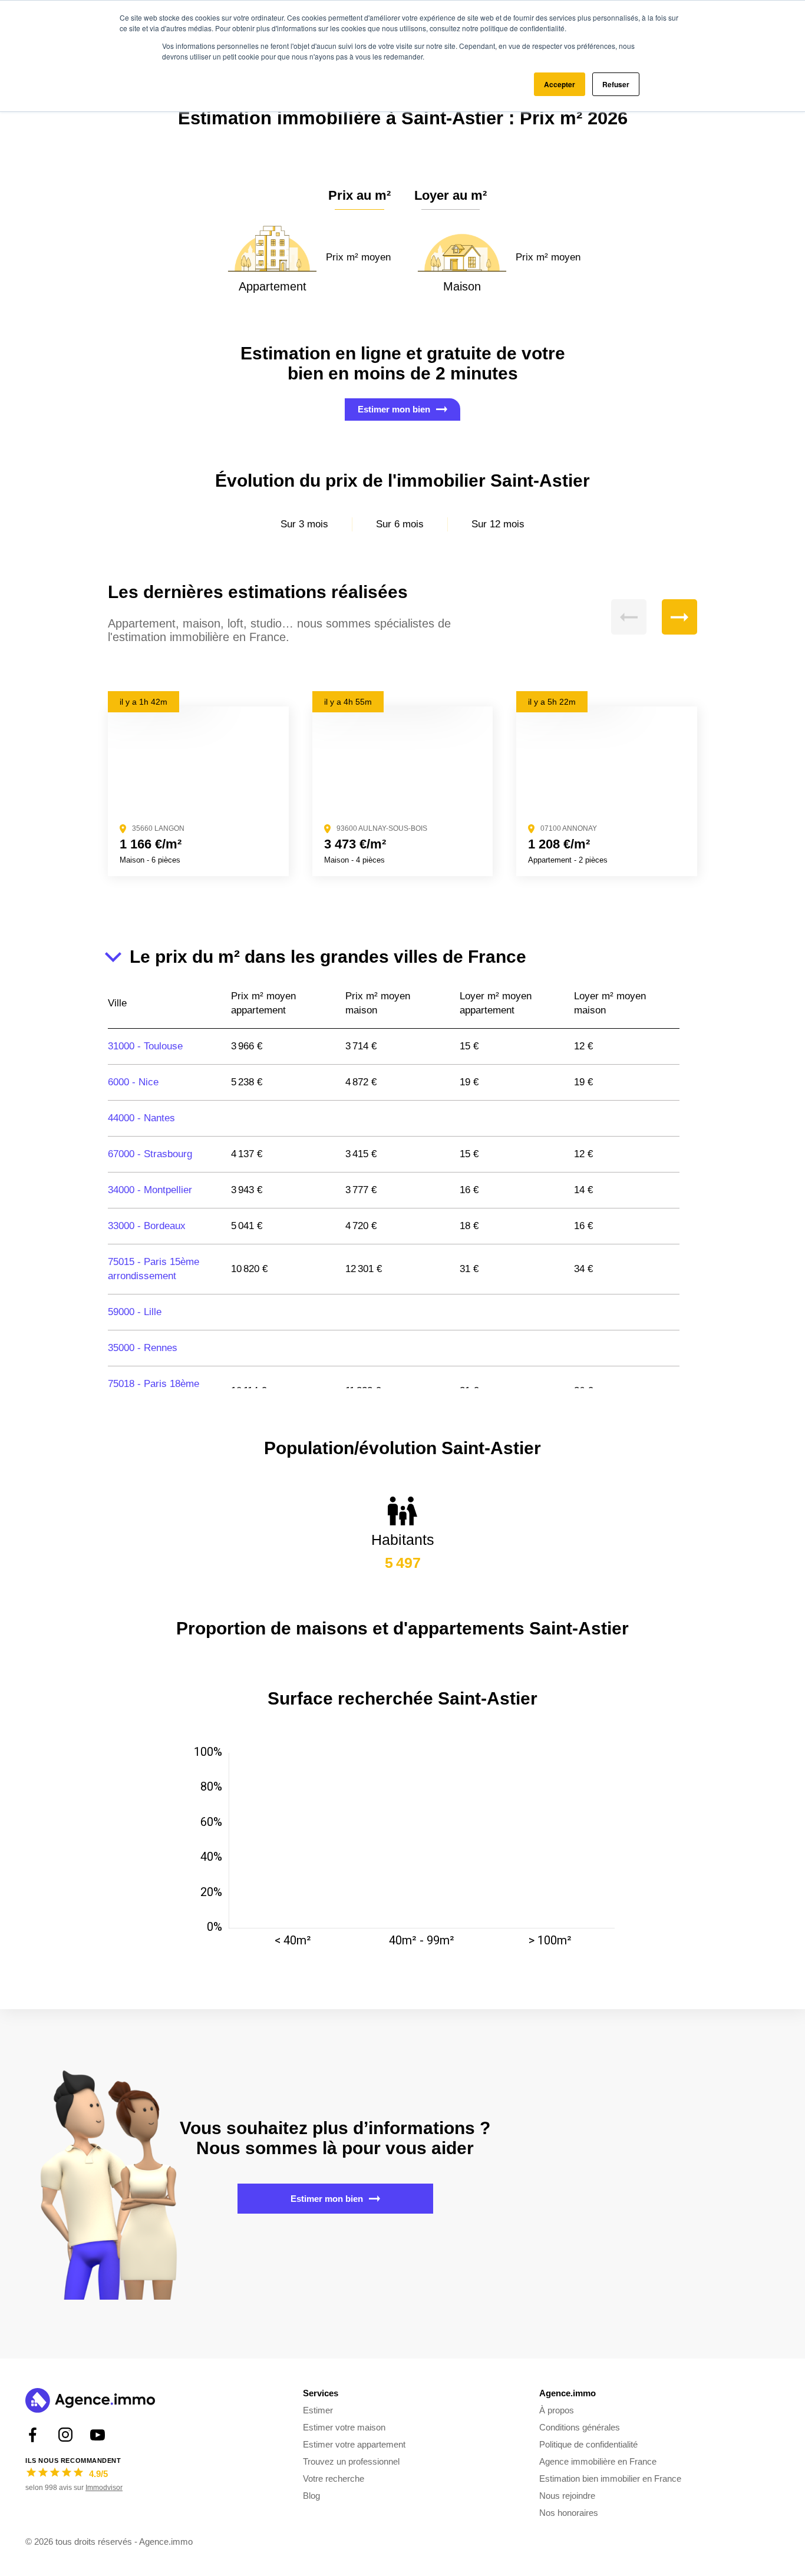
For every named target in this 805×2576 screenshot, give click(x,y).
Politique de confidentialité (588, 2444)
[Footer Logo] (90, 2402)
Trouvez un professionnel (351, 2461)
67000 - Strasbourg (150, 1154)
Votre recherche (334, 2478)
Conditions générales (580, 2427)
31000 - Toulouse (145, 1046)
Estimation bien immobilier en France (610, 2478)
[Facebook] (33, 2435)
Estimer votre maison (344, 2427)
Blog (311, 2496)
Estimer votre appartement (354, 2444)
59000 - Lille (135, 1312)
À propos (557, 2410)
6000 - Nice (133, 1082)
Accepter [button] (560, 84)
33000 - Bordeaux (147, 1226)
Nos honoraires (569, 2513)
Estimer (318, 2410)
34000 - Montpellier (150, 1190)
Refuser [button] (616, 84)
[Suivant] (679, 617)
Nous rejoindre (567, 2496)
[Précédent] (629, 617)
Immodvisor (104, 2488)
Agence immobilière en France (598, 2461)
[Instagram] (65, 2435)
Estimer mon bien (394, 409)
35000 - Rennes (143, 1348)
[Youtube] (98, 2435)
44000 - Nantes (141, 1118)
